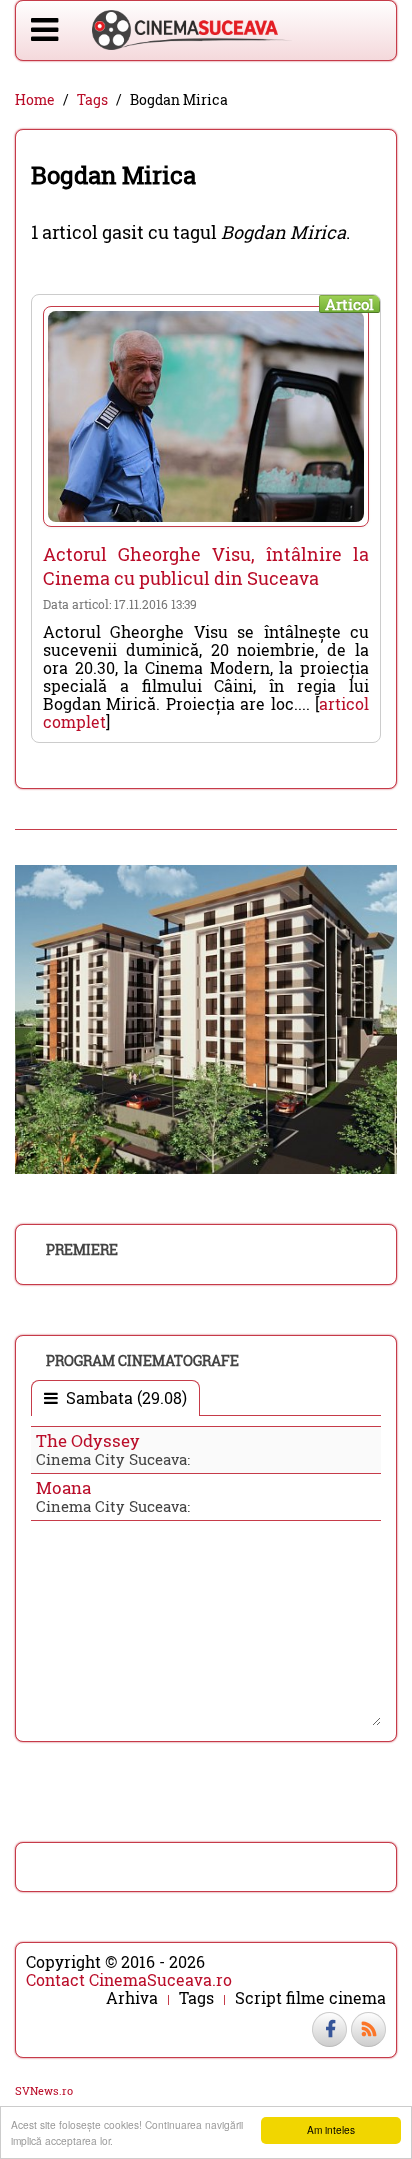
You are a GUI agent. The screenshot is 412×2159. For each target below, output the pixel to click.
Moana (63, 1487)
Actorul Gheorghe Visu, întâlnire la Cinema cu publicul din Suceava (206, 566)
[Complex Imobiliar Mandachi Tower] (206, 1017)
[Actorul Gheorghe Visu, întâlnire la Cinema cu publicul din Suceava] (206, 416)
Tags (92, 100)
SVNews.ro (44, 2090)
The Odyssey (88, 1440)
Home (35, 100)
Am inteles (331, 2129)
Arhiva (132, 1998)
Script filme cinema (310, 1998)
